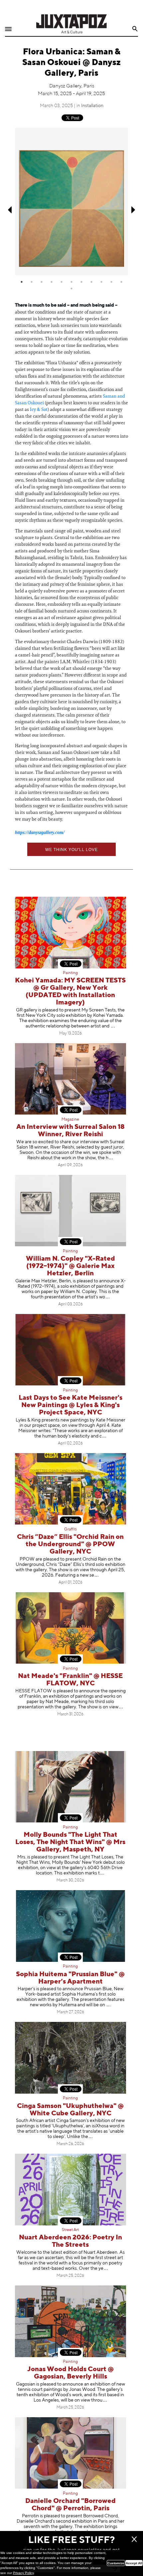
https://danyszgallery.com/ (40, 832)
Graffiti (71, 1530)
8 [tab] (91, 282)
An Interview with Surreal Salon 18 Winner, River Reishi (71, 1131)
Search (135, 29)
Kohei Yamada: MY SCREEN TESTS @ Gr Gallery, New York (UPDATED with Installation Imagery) (70, 992)
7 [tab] (81, 282)
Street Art (70, 2230)
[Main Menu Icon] (8, 29)
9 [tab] (101, 282)
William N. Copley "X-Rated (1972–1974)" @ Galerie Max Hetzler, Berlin (71, 1266)
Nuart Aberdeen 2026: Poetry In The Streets (71, 2241)
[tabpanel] (71, 201)
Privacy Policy (23, 2573)
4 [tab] (52, 282)
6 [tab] (71, 282)
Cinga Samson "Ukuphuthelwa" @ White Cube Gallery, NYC (70, 2110)
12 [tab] (71, 289)
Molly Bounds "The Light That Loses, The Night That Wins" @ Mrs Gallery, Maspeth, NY (70, 1842)
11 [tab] (121, 282)
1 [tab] (22, 282)
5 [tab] (62, 282)
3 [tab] (42, 282)
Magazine (70, 1120)
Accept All (134, 2563)
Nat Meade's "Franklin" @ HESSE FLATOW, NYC (70, 1680)
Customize (116, 2563)
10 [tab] (111, 282)
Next (134, 210)
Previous (9, 210)
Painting (70, 973)
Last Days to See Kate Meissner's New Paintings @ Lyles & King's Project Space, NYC (71, 1405)
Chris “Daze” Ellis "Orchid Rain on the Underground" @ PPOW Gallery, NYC (70, 1544)
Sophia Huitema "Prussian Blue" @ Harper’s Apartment (70, 1978)
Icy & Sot (39, 409)
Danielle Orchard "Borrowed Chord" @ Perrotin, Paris (71, 2505)
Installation (92, 106)
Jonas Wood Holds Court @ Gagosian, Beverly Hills (71, 2373)
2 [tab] (32, 282)
